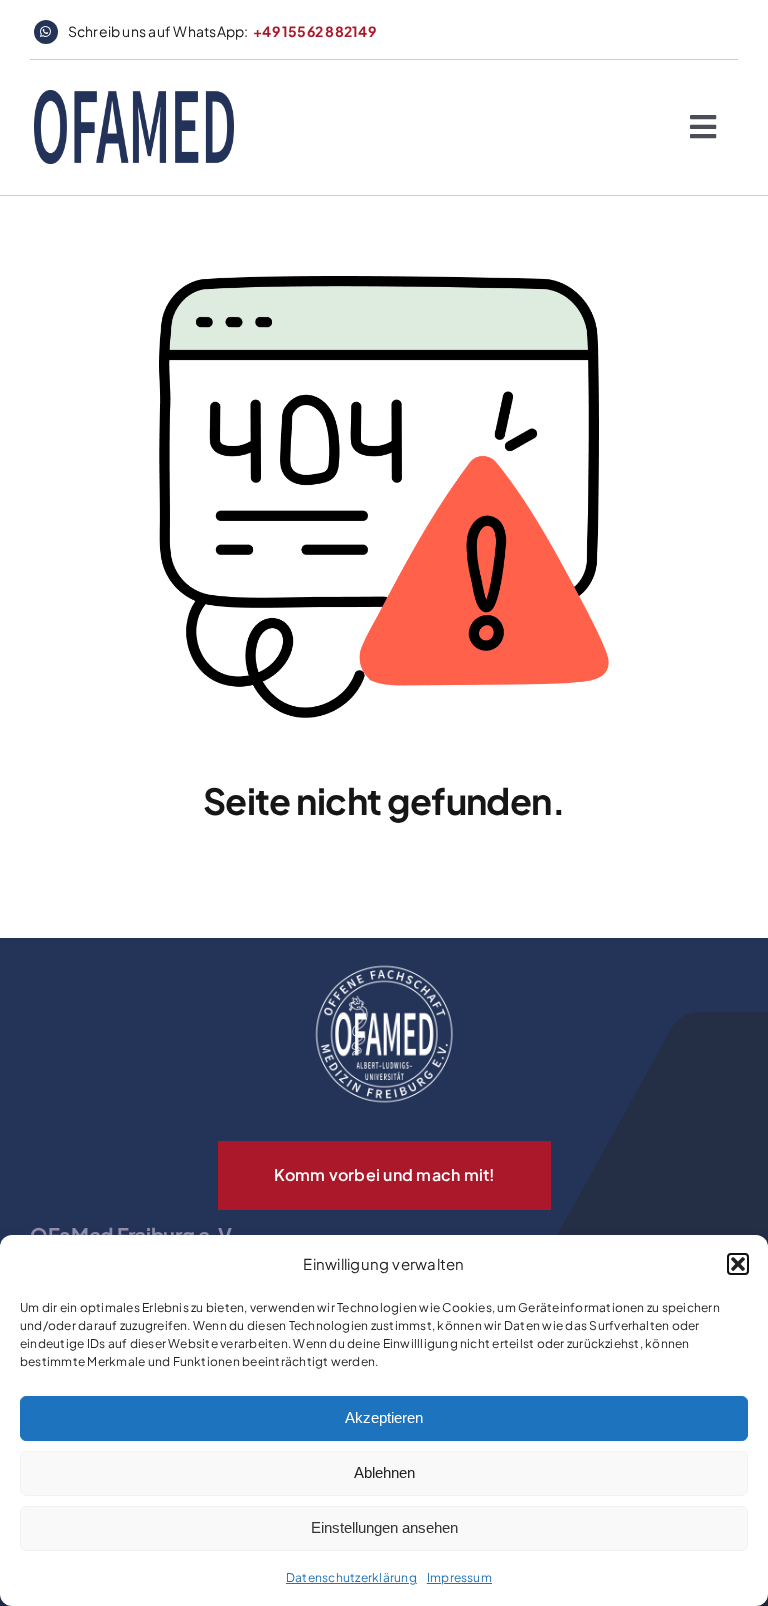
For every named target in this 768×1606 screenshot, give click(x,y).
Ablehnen (384, 1472)
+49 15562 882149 (314, 31)
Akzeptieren (384, 1417)
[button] (738, 1264)
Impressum (459, 1577)
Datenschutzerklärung (351, 1577)
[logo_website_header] (134, 97)
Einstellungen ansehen (384, 1527)
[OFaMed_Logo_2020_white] (384, 966)
